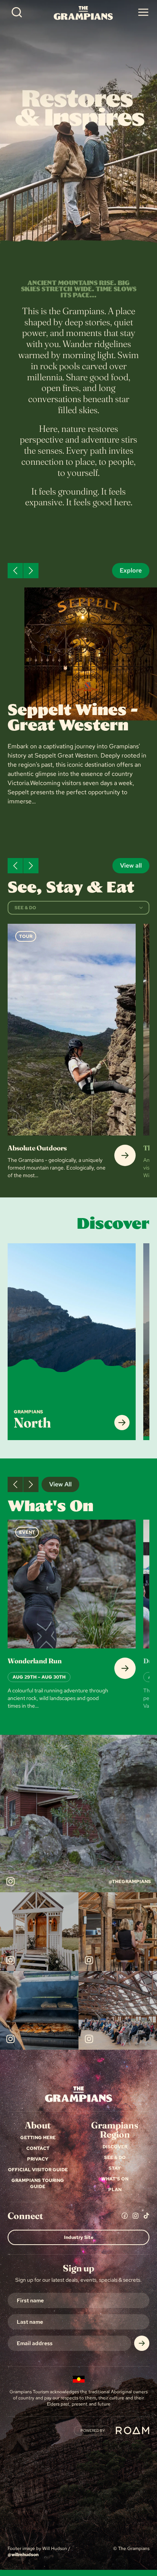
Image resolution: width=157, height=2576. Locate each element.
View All (60, 1484)
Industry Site (79, 2237)
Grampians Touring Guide (38, 2183)
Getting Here (38, 2138)
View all (131, 865)
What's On (115, 2179)
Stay (115, 2168)
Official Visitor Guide (38, 2170)
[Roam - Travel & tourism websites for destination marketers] (133, 2430)
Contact (38, 2148)
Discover (115, 2147)
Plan (115, 2190)
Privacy (38, 2159)
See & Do (115, 2157)
